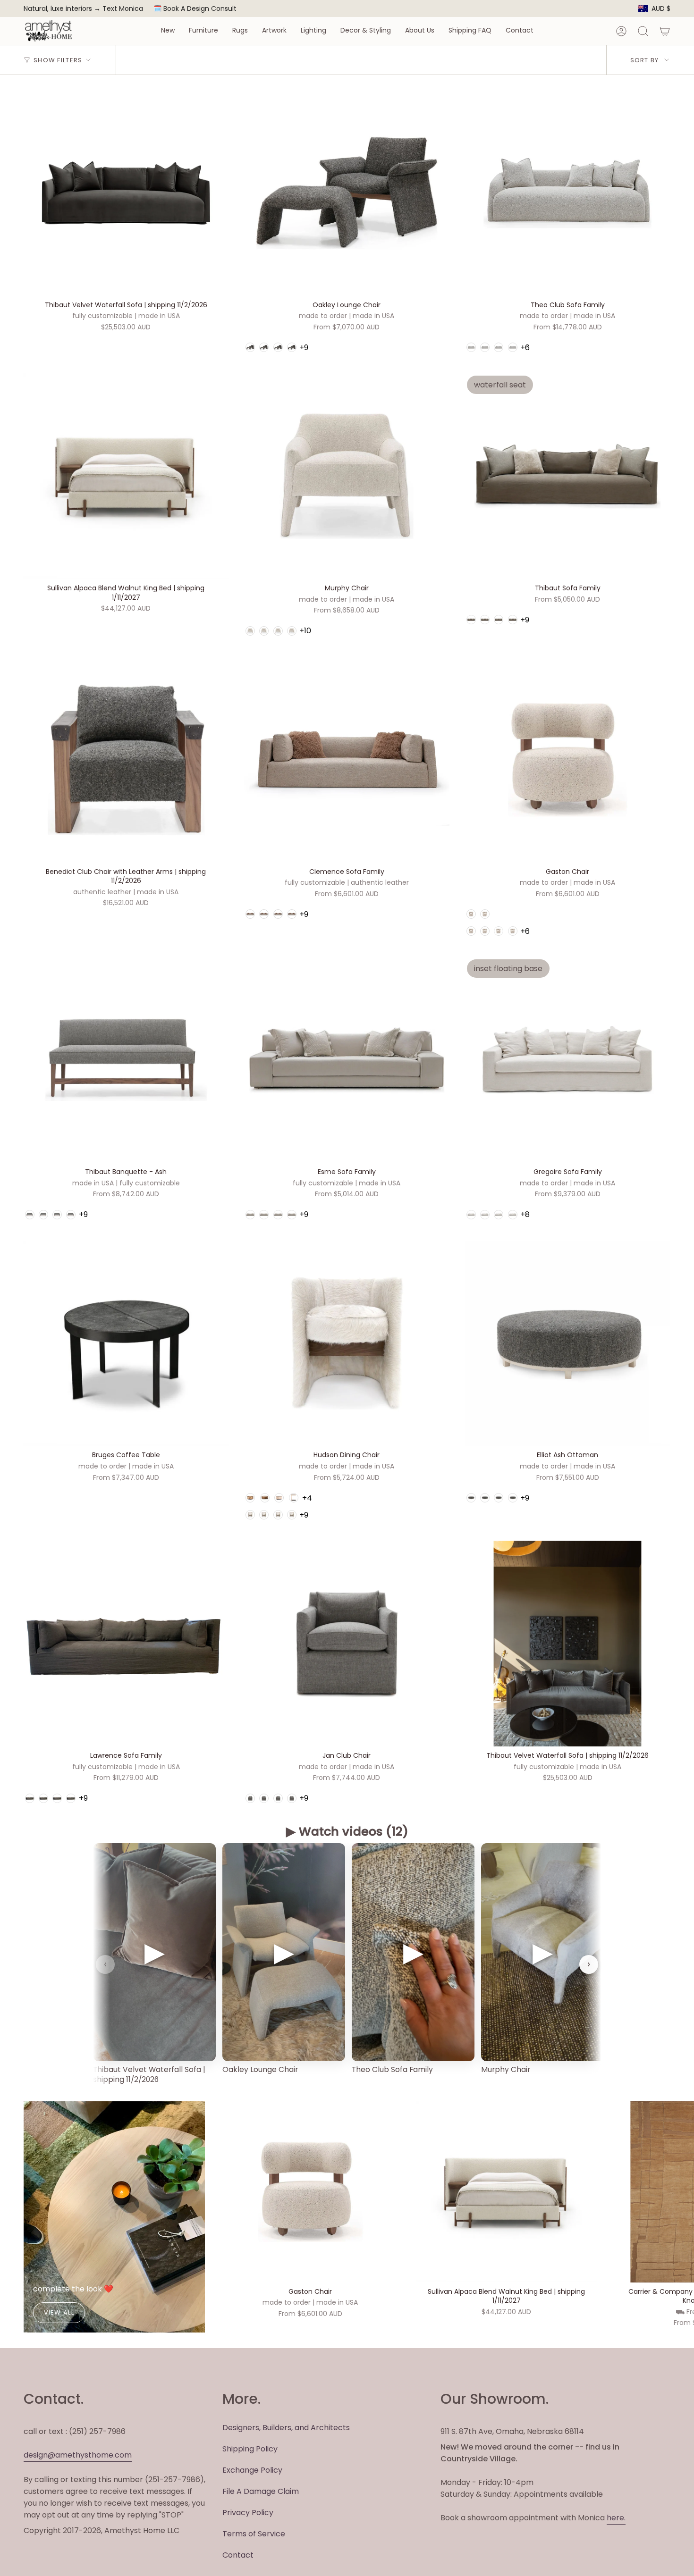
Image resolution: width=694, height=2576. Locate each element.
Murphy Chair (506, 2069)
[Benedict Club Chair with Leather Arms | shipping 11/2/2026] (126, 760)
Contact (238, 2555)
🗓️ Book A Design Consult (195, 8)
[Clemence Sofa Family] (347, 760)
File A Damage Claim (261, 2491)
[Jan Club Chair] (347, 1644)
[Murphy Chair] (347, 476)
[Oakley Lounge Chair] (347, 193)
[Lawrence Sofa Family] (126, 1644)
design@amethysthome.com (78, 2455)
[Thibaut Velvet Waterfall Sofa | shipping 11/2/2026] (126, 193)
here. (616, 2518)
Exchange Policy (252, 2470)
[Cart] (665, 31)
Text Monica (123, 9)
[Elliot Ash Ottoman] (567, 1343)
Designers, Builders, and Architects (286, 2428)
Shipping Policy (250, 2449)
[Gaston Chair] (567, 760)
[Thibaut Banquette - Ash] (126, 1060)
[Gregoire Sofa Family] (567, 1060)
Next (680, 2192)
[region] (347, 1965)
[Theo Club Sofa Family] (567, 193)
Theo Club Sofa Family (392, 2069)
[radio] (250, 347)
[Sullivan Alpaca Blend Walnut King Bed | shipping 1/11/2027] (126, 476)
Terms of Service (254, 2534)
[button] (168, 31)
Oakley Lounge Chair (260, 2069)
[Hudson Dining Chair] (347, 1343)
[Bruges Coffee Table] (126, 1343)
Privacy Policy (248, 2513)
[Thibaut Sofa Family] (567, 476)
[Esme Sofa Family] (347, 1060)
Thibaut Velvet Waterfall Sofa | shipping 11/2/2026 (149, 2074)
